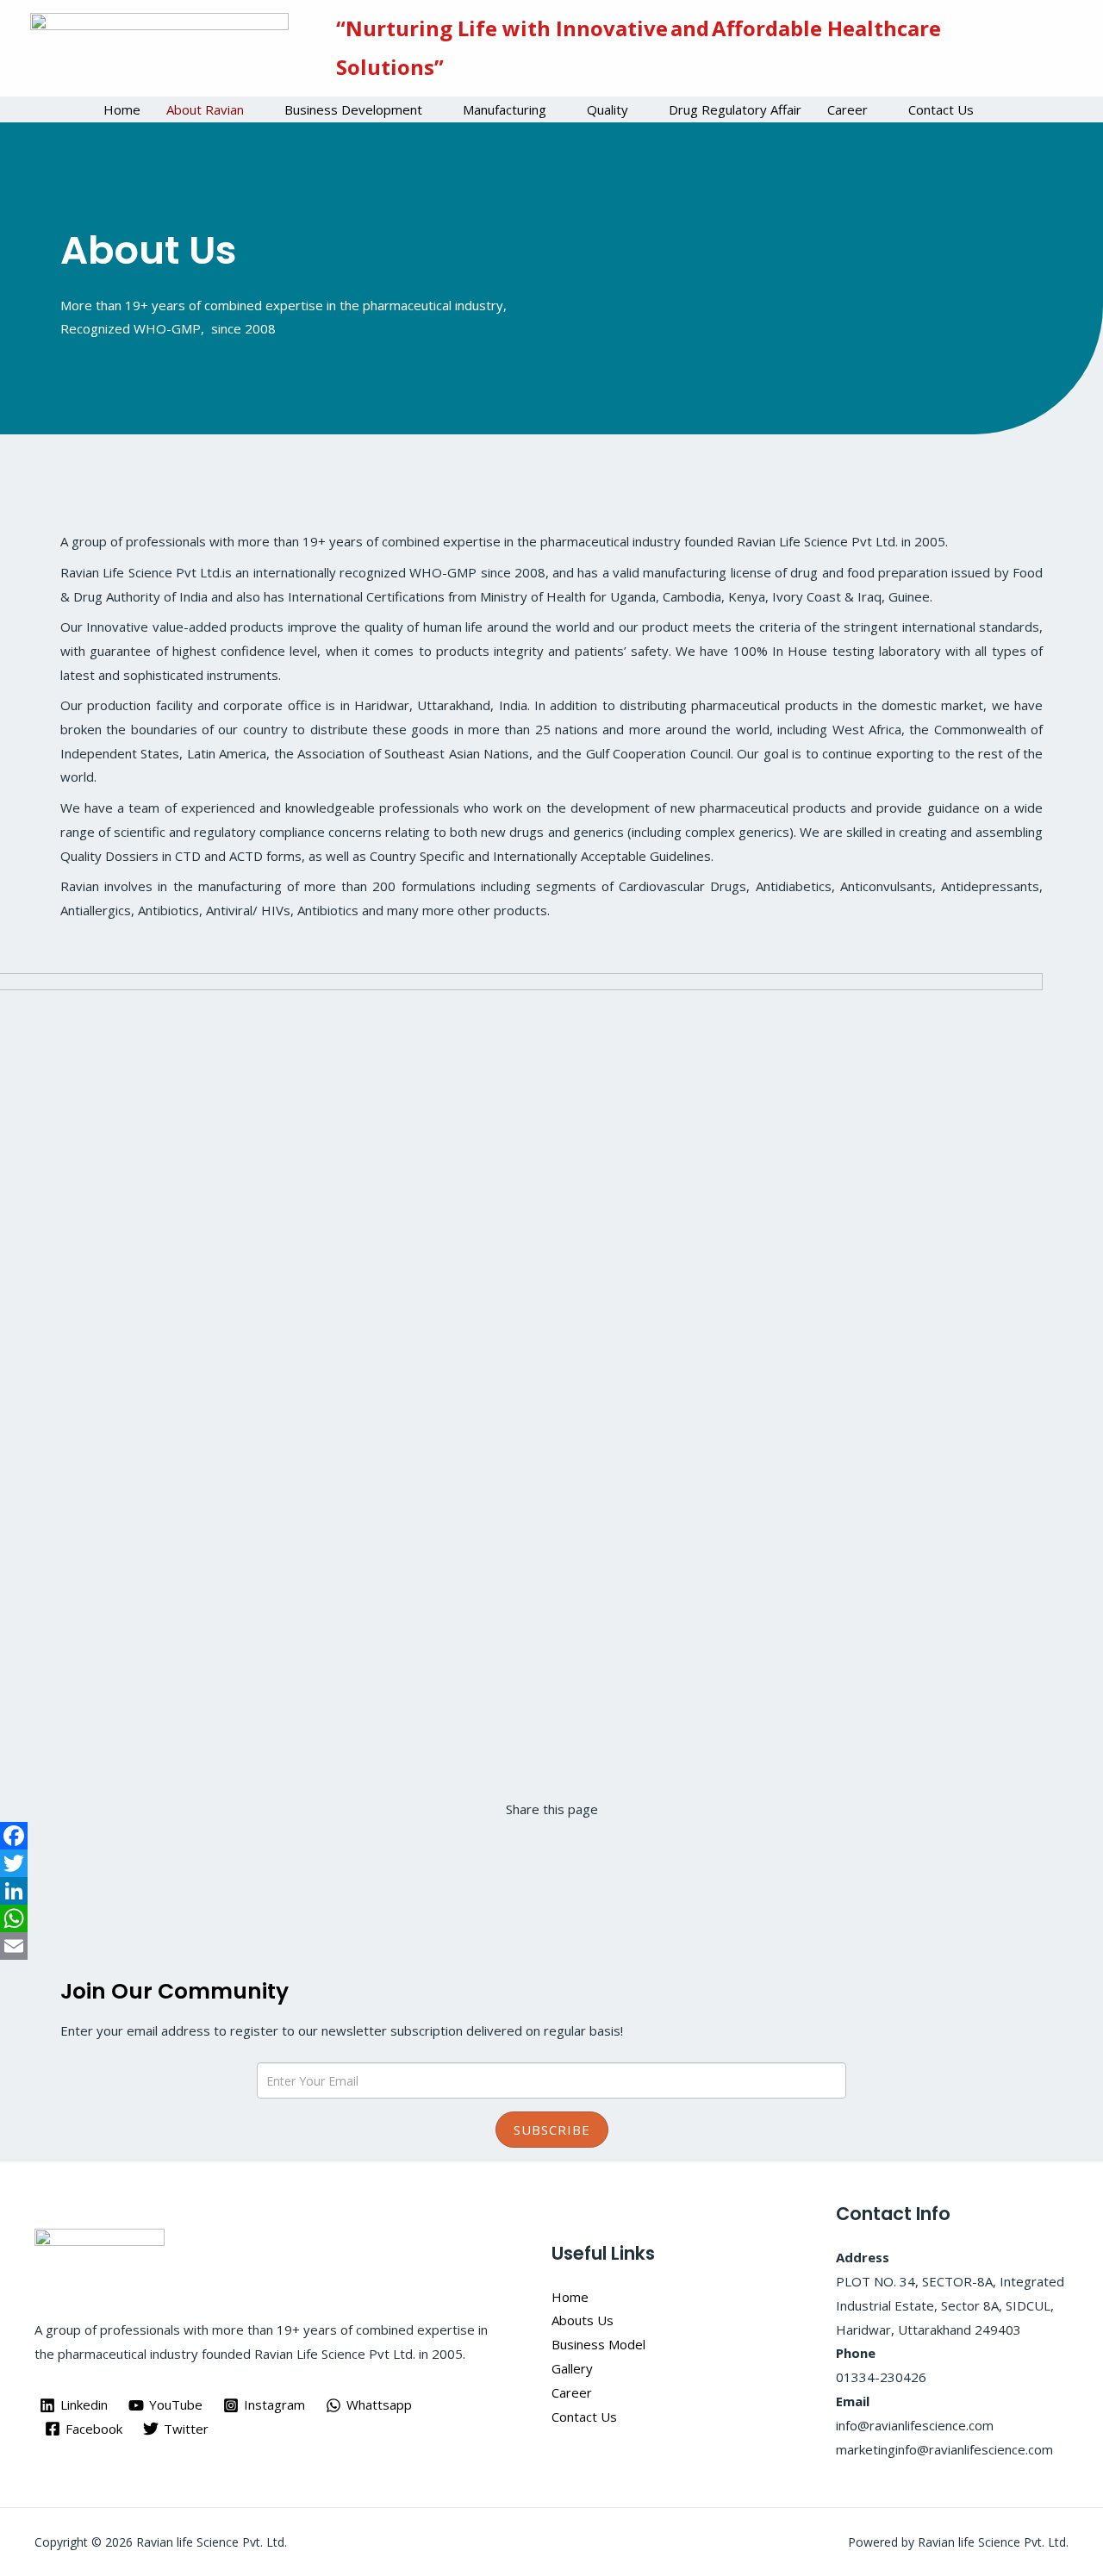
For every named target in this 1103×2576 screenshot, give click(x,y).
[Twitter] (551, 1863)
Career (848, 109)
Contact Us (941, 109)
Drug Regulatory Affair (735, 109)
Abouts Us (583, 2320)
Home (122, 109)
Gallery (572, 2368)
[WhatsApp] (551, 1918)
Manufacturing (505, 109)
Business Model (598, 2344)
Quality (608, 109)
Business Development (353, 109)
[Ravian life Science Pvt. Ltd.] (159, 47)
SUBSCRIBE (552, 2130)
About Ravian (205, 109)
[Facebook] (551, 1836)
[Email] (551, 1946)
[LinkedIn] (551, 1891)
